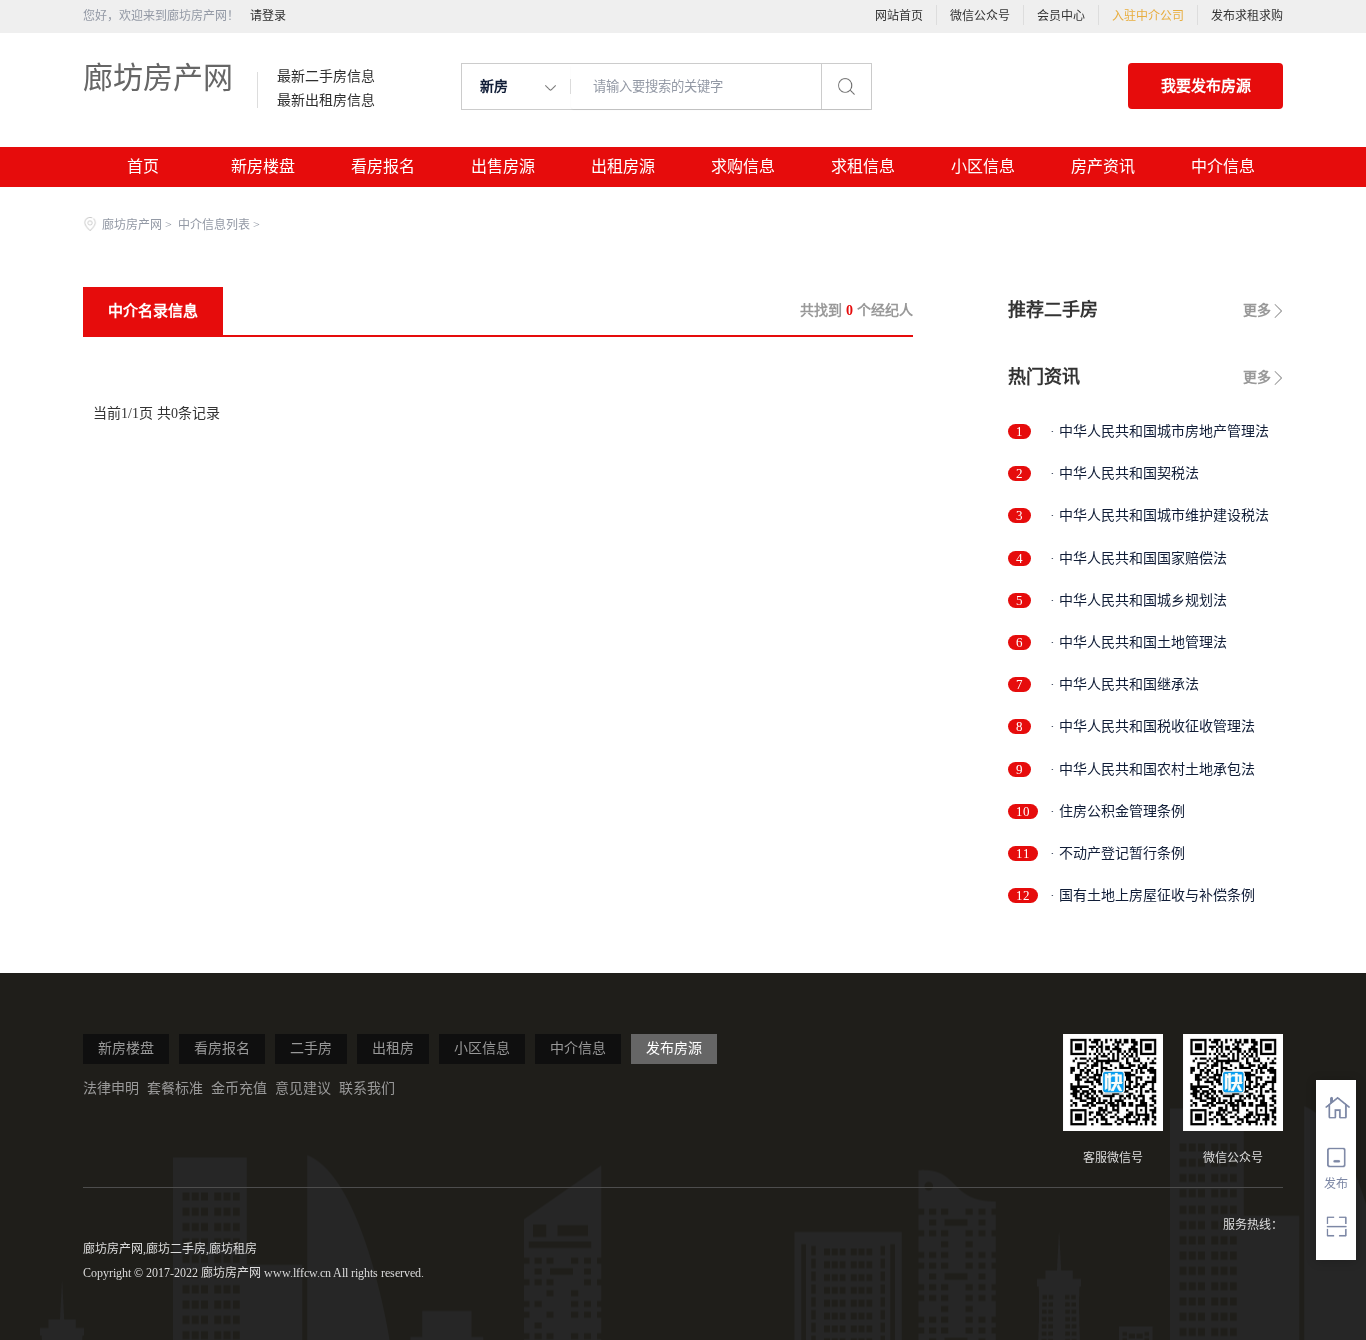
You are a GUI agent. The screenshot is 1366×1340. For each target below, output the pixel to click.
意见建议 (303, 1088)
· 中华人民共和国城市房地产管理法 (1159, 431)
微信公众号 (980, 16)
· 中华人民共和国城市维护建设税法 (1159, 515)
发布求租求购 (1247, 16)
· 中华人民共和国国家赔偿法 (1138, 558)
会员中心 (1061, 16)
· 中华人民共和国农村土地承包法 (1152, 769)
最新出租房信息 (326, 101)
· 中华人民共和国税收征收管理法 (1152, 726)
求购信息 (743, 166)
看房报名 (383, 166)
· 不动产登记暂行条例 (1117, 853)
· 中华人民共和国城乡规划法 (1138, 600)
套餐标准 (175, 1088)
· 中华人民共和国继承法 (1124, 684)
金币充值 (239, 1088)
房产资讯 (1103, 166)
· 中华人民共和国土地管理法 (1138, 642)
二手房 (311, 1048)
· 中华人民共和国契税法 (1124, 473)
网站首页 (899, 16)
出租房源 (623, 166)
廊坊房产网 (158, 77)
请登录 (268, 16)
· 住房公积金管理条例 (1117, 811)
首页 (143, 166)
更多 (1257, 310)
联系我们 (367, 1088)
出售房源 (503, 166)
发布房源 (674, 1048)
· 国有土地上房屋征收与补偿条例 (1152, 895)
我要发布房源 (1206, 86)
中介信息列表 (214, 225)
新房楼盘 (263, 166)
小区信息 (983, 166)
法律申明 (111, 1088)
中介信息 (1223, 166)
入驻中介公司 (1148, 16)
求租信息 (863, 166)
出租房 (393, 1048)
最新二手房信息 (326, 77)
